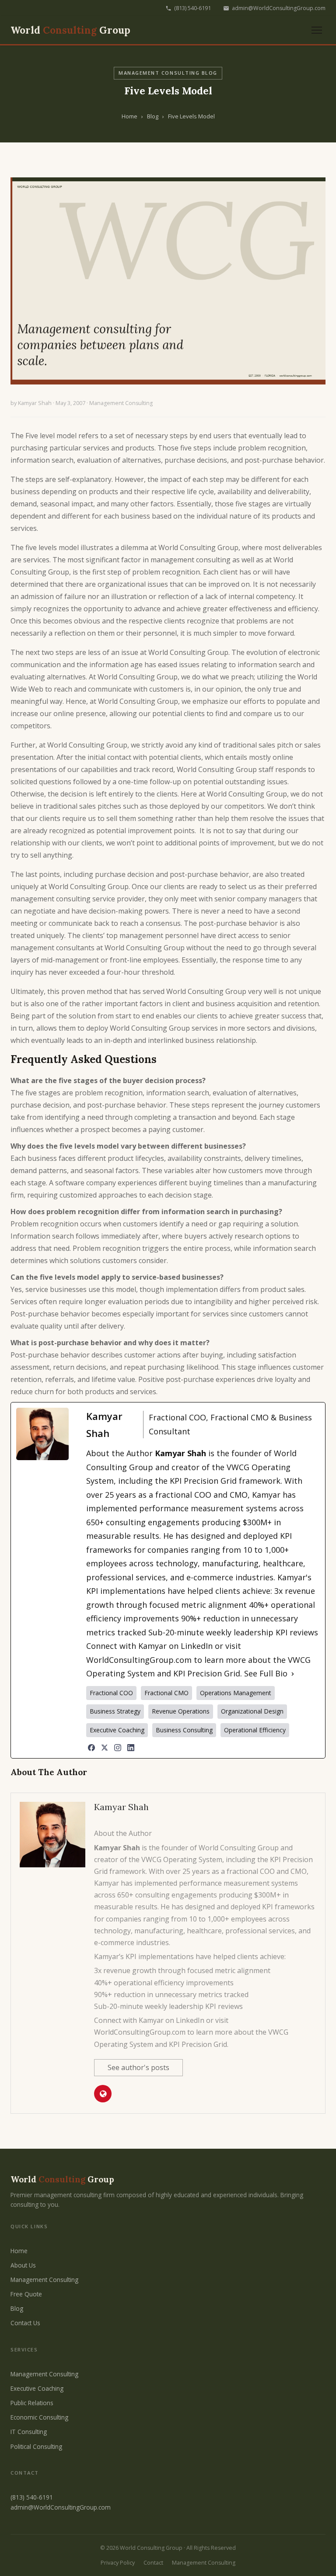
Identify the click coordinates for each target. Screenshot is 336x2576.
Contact (153, 2563)
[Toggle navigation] (317, 30)
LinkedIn (197, 1646)
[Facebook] (91, 1748)
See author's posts (138, 2067)
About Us (23, 2265)
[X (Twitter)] (105, 1748)
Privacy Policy (118, 2563)
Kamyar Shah (35, 403)
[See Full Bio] (293, 1674)
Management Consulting (121, 403)
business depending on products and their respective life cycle (112, 492)
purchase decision (124, 874)
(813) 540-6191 (192, 8)
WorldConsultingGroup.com (139, 1660)
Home (129, 116)
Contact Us (25, 2323)
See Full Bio (266, 1673)
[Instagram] (118, 1748)
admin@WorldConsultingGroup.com (279, 8)
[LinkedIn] (131, 1748)
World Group (70, 30)
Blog (153, 116)
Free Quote (26, 2294)
